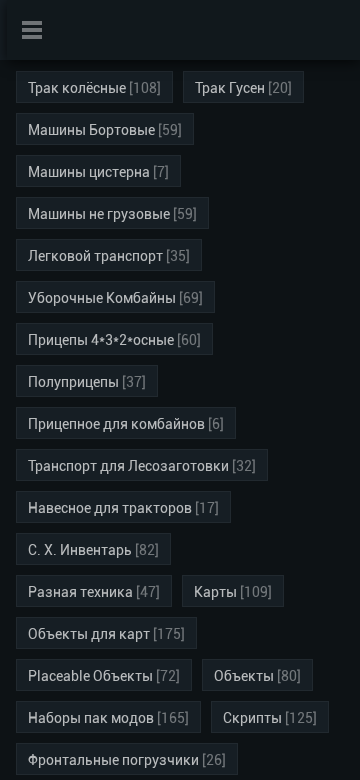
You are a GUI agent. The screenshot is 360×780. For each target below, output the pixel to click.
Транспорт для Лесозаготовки (128, 466)
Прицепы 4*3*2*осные (101, 340)
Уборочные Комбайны (102, 298)
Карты (215, 592)
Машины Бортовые (91, 130)
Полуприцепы (73, 382)
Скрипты (252, 718)
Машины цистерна (89, 172)
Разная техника (80, 592)
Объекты (244, 676)
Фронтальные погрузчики (113, 760)
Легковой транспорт (95, 256)
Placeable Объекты (90, 676)
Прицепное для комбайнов (116, 424)
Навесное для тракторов (110, 508)
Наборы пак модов (91, 718)
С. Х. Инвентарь (80, 550)
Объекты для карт (89, 634)
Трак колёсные (77, 88)
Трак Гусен (230, 88)
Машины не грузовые (99, 214)
